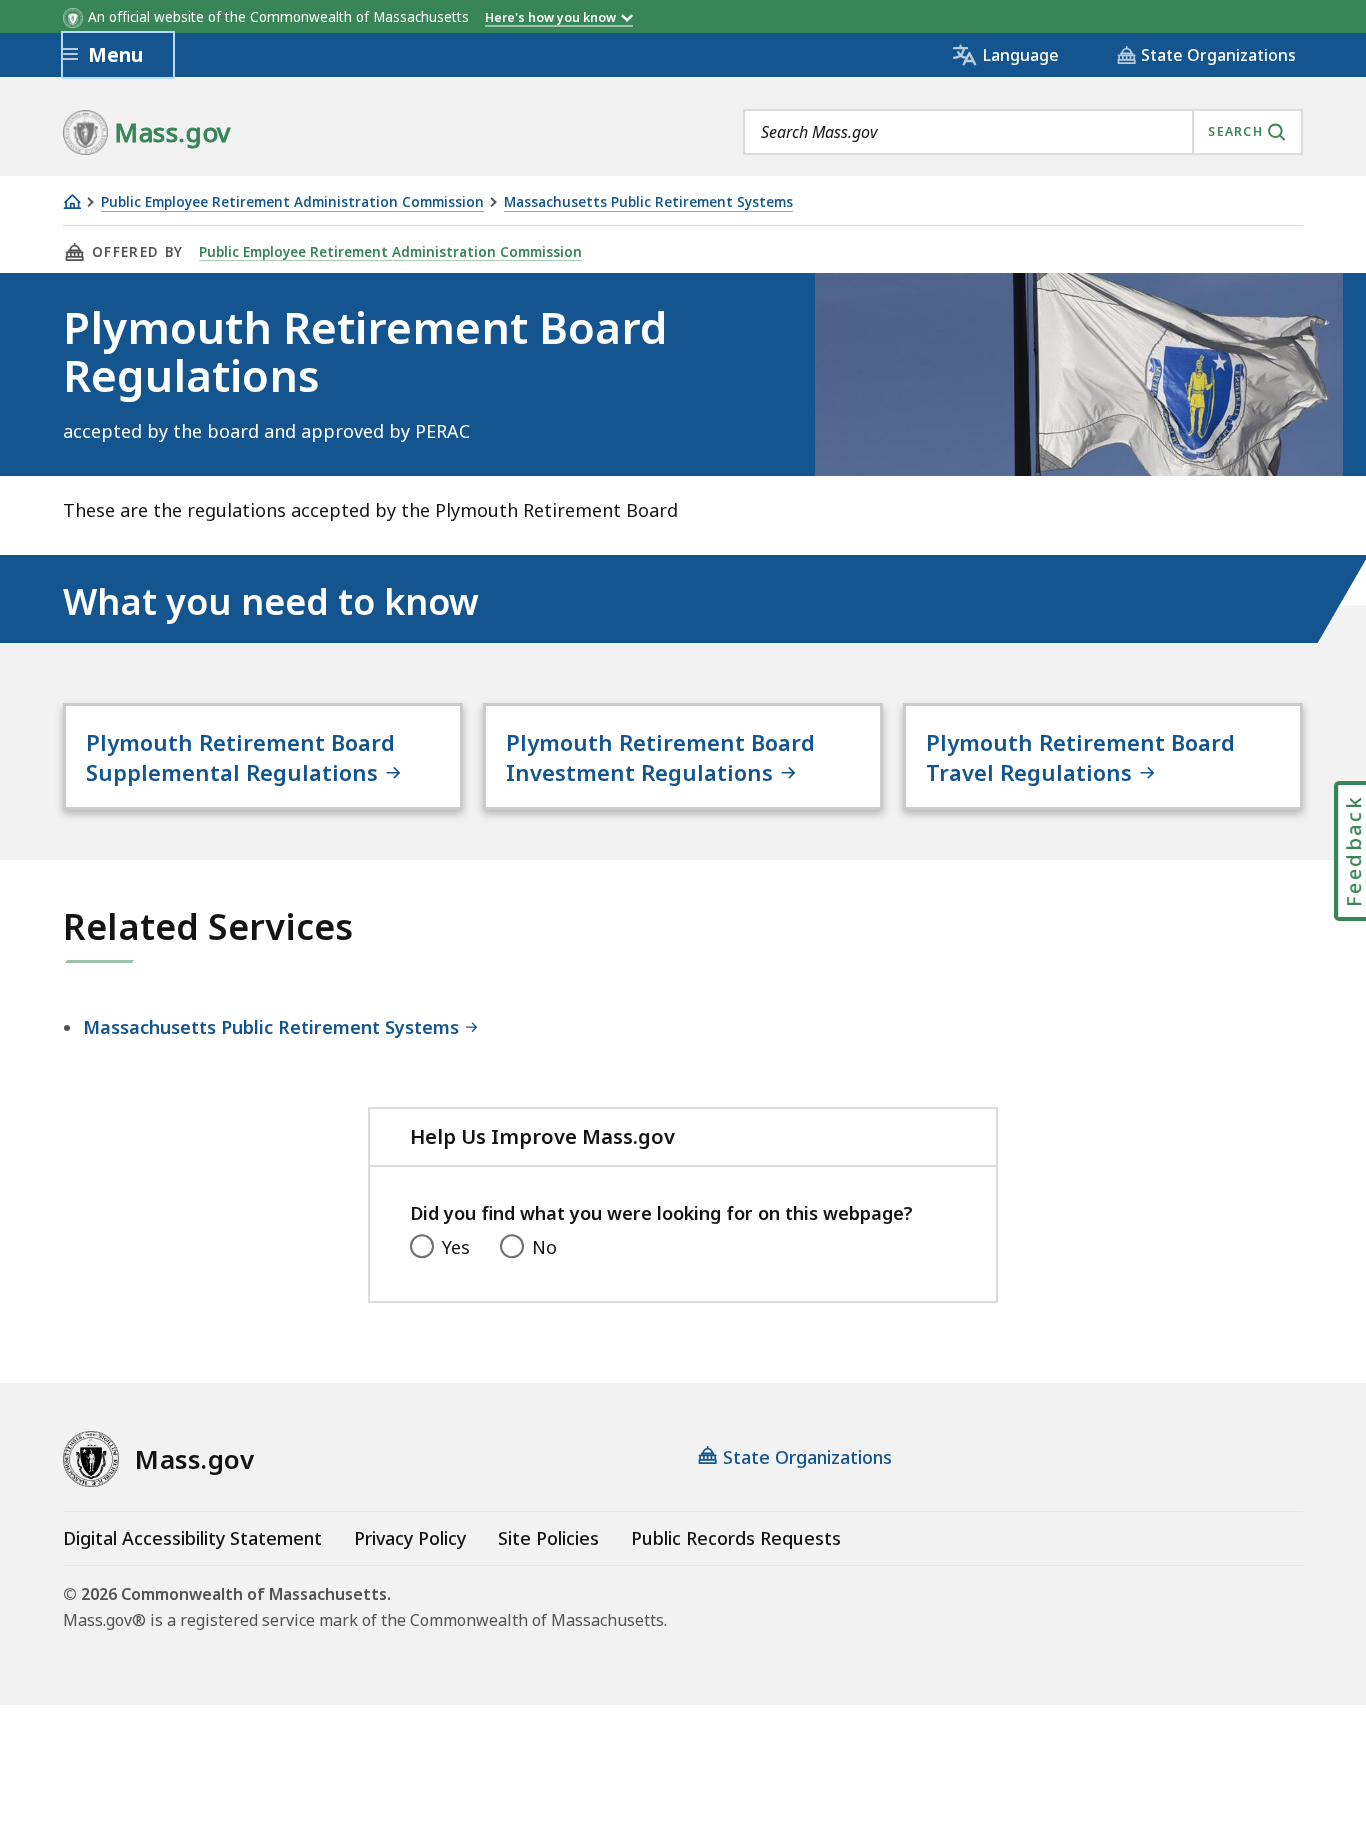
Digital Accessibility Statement (192, 1538)
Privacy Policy (410, 1538)
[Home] (72, 201)
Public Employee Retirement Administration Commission (292, 202)
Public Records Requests (736, 1538)
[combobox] (1023, 132)
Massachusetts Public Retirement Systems (648, 202)
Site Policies (548, 1538)
